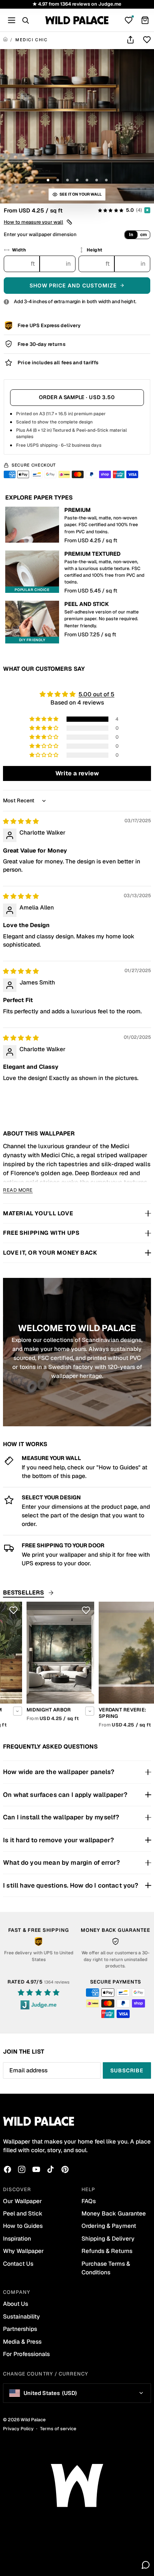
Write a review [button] (77, 773)
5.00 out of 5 (96, 694)
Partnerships (20, 2329)
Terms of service (58, 2429)
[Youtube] (36, 2169)
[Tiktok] (50, 2169)
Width (19, 250)
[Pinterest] (65, 2169)
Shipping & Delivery (108, 2239)
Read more (18, 1190)
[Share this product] (130, 40)
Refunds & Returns (107, 2251)
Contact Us (18, 2264)
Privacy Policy (18, 2429)
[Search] (25, 20)
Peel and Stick (23, 2213)
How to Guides (23, 2226)
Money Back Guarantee (114, 2213)
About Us (16, 2304)
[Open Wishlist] (129, 20)
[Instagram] (22, 2169)
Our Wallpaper (22, 2201)
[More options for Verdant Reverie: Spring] (138, 1711)
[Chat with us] (146, 2565)
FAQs (89, 2201)
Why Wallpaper (23, 2251)
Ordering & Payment (109, 2226)
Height (95, 250)
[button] (38, 222)
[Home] (5, 40)
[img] (21, 821)
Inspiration (17, 2239)
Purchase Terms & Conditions (106, 2268)
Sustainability (21, 2316)
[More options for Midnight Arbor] (66, 1711)
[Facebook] (7, 2169)
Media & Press (22, 2342)
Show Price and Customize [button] (73, 285)
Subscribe (127, 2070)
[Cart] (145, 20)
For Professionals (26, 2354)
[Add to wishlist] (147, 40)
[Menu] (12, 20)
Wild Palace (33, 2420)
